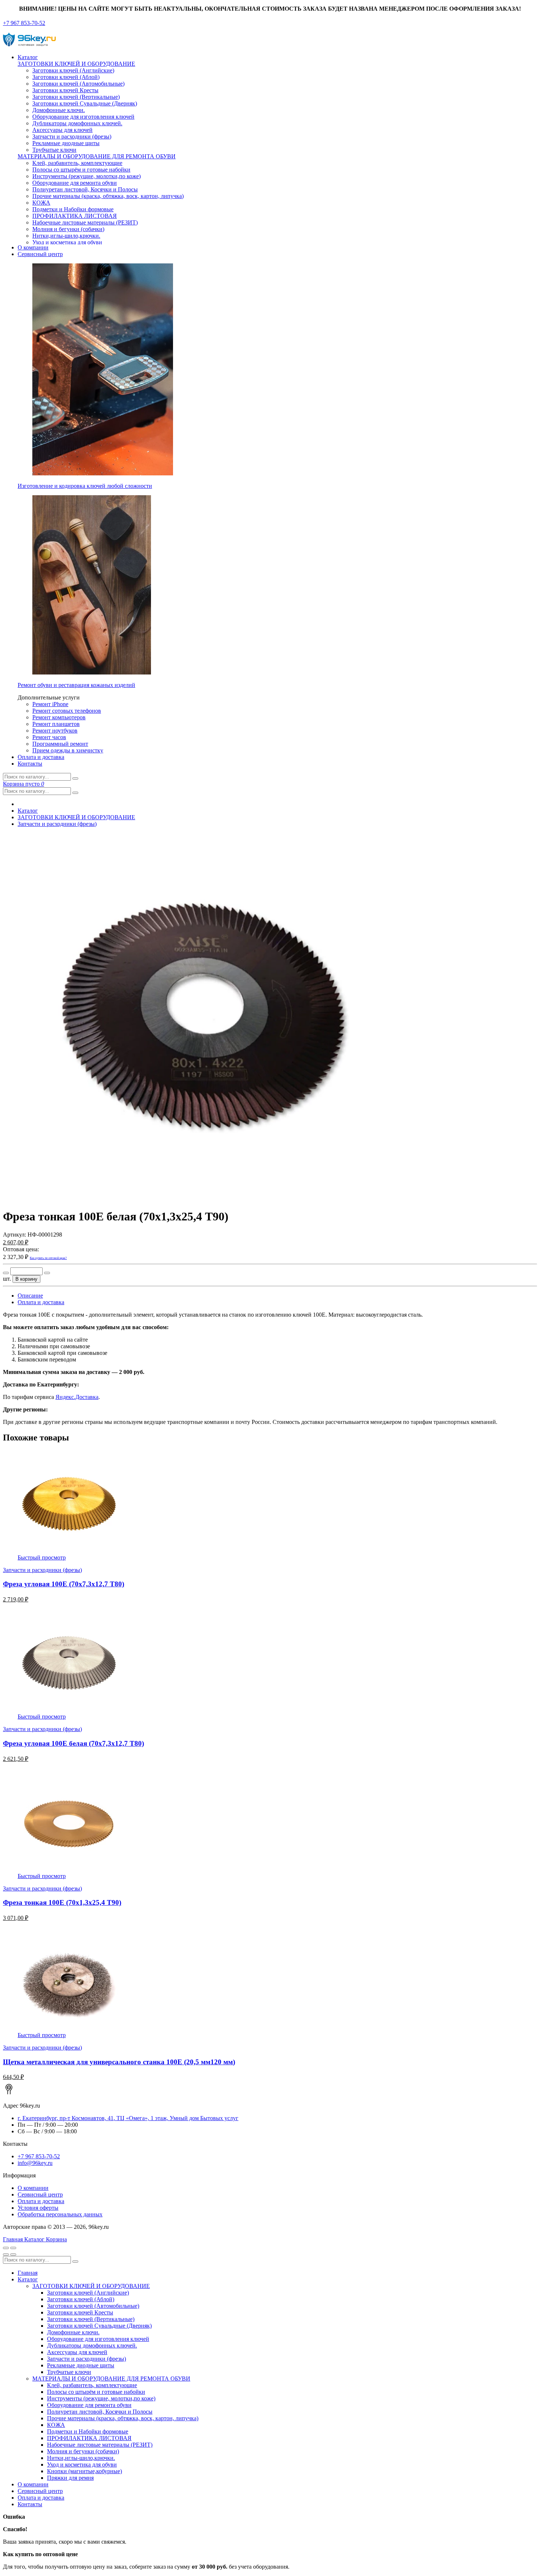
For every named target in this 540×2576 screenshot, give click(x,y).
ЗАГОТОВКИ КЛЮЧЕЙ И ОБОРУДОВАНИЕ (76, 64)
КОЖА (41, 203)
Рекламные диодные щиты (66, 143)
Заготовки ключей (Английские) (73, 70)
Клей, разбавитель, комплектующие (77, 163)
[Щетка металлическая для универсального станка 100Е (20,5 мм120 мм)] (69, 2028)
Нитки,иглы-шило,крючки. (66, 236)
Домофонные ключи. (59, 110)
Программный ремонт (60, 744)
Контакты (30, 764)
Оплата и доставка (41, 757)
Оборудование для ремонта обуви (75, 183)
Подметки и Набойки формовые (73, 209)
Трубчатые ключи (54, 150)
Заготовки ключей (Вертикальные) (76, 97)
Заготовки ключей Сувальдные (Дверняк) (85, 103)
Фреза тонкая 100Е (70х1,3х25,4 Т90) (62, 1902)
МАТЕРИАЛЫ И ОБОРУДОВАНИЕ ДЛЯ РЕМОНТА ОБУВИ (97, 156)
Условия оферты (38, 2208)
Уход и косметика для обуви (67, 242)
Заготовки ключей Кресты (65, 90)
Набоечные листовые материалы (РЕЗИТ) (85, 222)
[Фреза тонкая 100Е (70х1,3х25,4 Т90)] (69, 1869)
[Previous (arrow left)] (6, 2255)
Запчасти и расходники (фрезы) (72, 136)
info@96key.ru (35, 2163)
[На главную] (30, 45)
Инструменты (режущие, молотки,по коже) (87, 176)
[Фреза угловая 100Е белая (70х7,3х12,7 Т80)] (69, 1710)
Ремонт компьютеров (59, 717)
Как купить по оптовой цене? (48, 1258)
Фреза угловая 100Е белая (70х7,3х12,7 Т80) (73, 1743)
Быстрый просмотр (42, 1557)
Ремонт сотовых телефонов (67, 711)
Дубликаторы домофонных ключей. (77, 123)
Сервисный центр (40, 254)
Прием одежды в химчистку (68, 750)
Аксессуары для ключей (62, 130)
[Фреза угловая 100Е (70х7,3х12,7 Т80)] (69, 1551)
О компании (33, 247)
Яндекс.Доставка (77, 1397)
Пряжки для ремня (70, 2478)
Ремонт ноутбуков (55, 731)
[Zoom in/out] (13, 2248)
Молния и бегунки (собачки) (68, 229)
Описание (30, 1296)
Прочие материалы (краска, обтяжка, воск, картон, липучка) (108, 196)
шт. (7, 1279)
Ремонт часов (49, 737)
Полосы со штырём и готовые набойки (81, 170)
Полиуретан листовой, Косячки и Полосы (85, 189)
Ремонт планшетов (56, 724)
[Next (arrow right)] (13, 2255)
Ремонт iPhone (50, 704)
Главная (28, 2273)
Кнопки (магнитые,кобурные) (84, 2471)
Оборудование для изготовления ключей (83, 117)
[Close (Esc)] (6, 2248)
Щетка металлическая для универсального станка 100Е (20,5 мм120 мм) (119, 2062)
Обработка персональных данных (60, 2214)
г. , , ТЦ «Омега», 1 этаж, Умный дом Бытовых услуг (128, 2118)
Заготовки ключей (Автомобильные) (78, 84)
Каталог (28, 57)
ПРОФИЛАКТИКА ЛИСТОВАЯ (75, 216)
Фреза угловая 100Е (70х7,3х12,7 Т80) (64, 1584)
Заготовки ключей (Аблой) (66, 77)
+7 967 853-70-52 (24, 23)
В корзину (26, 1279)
